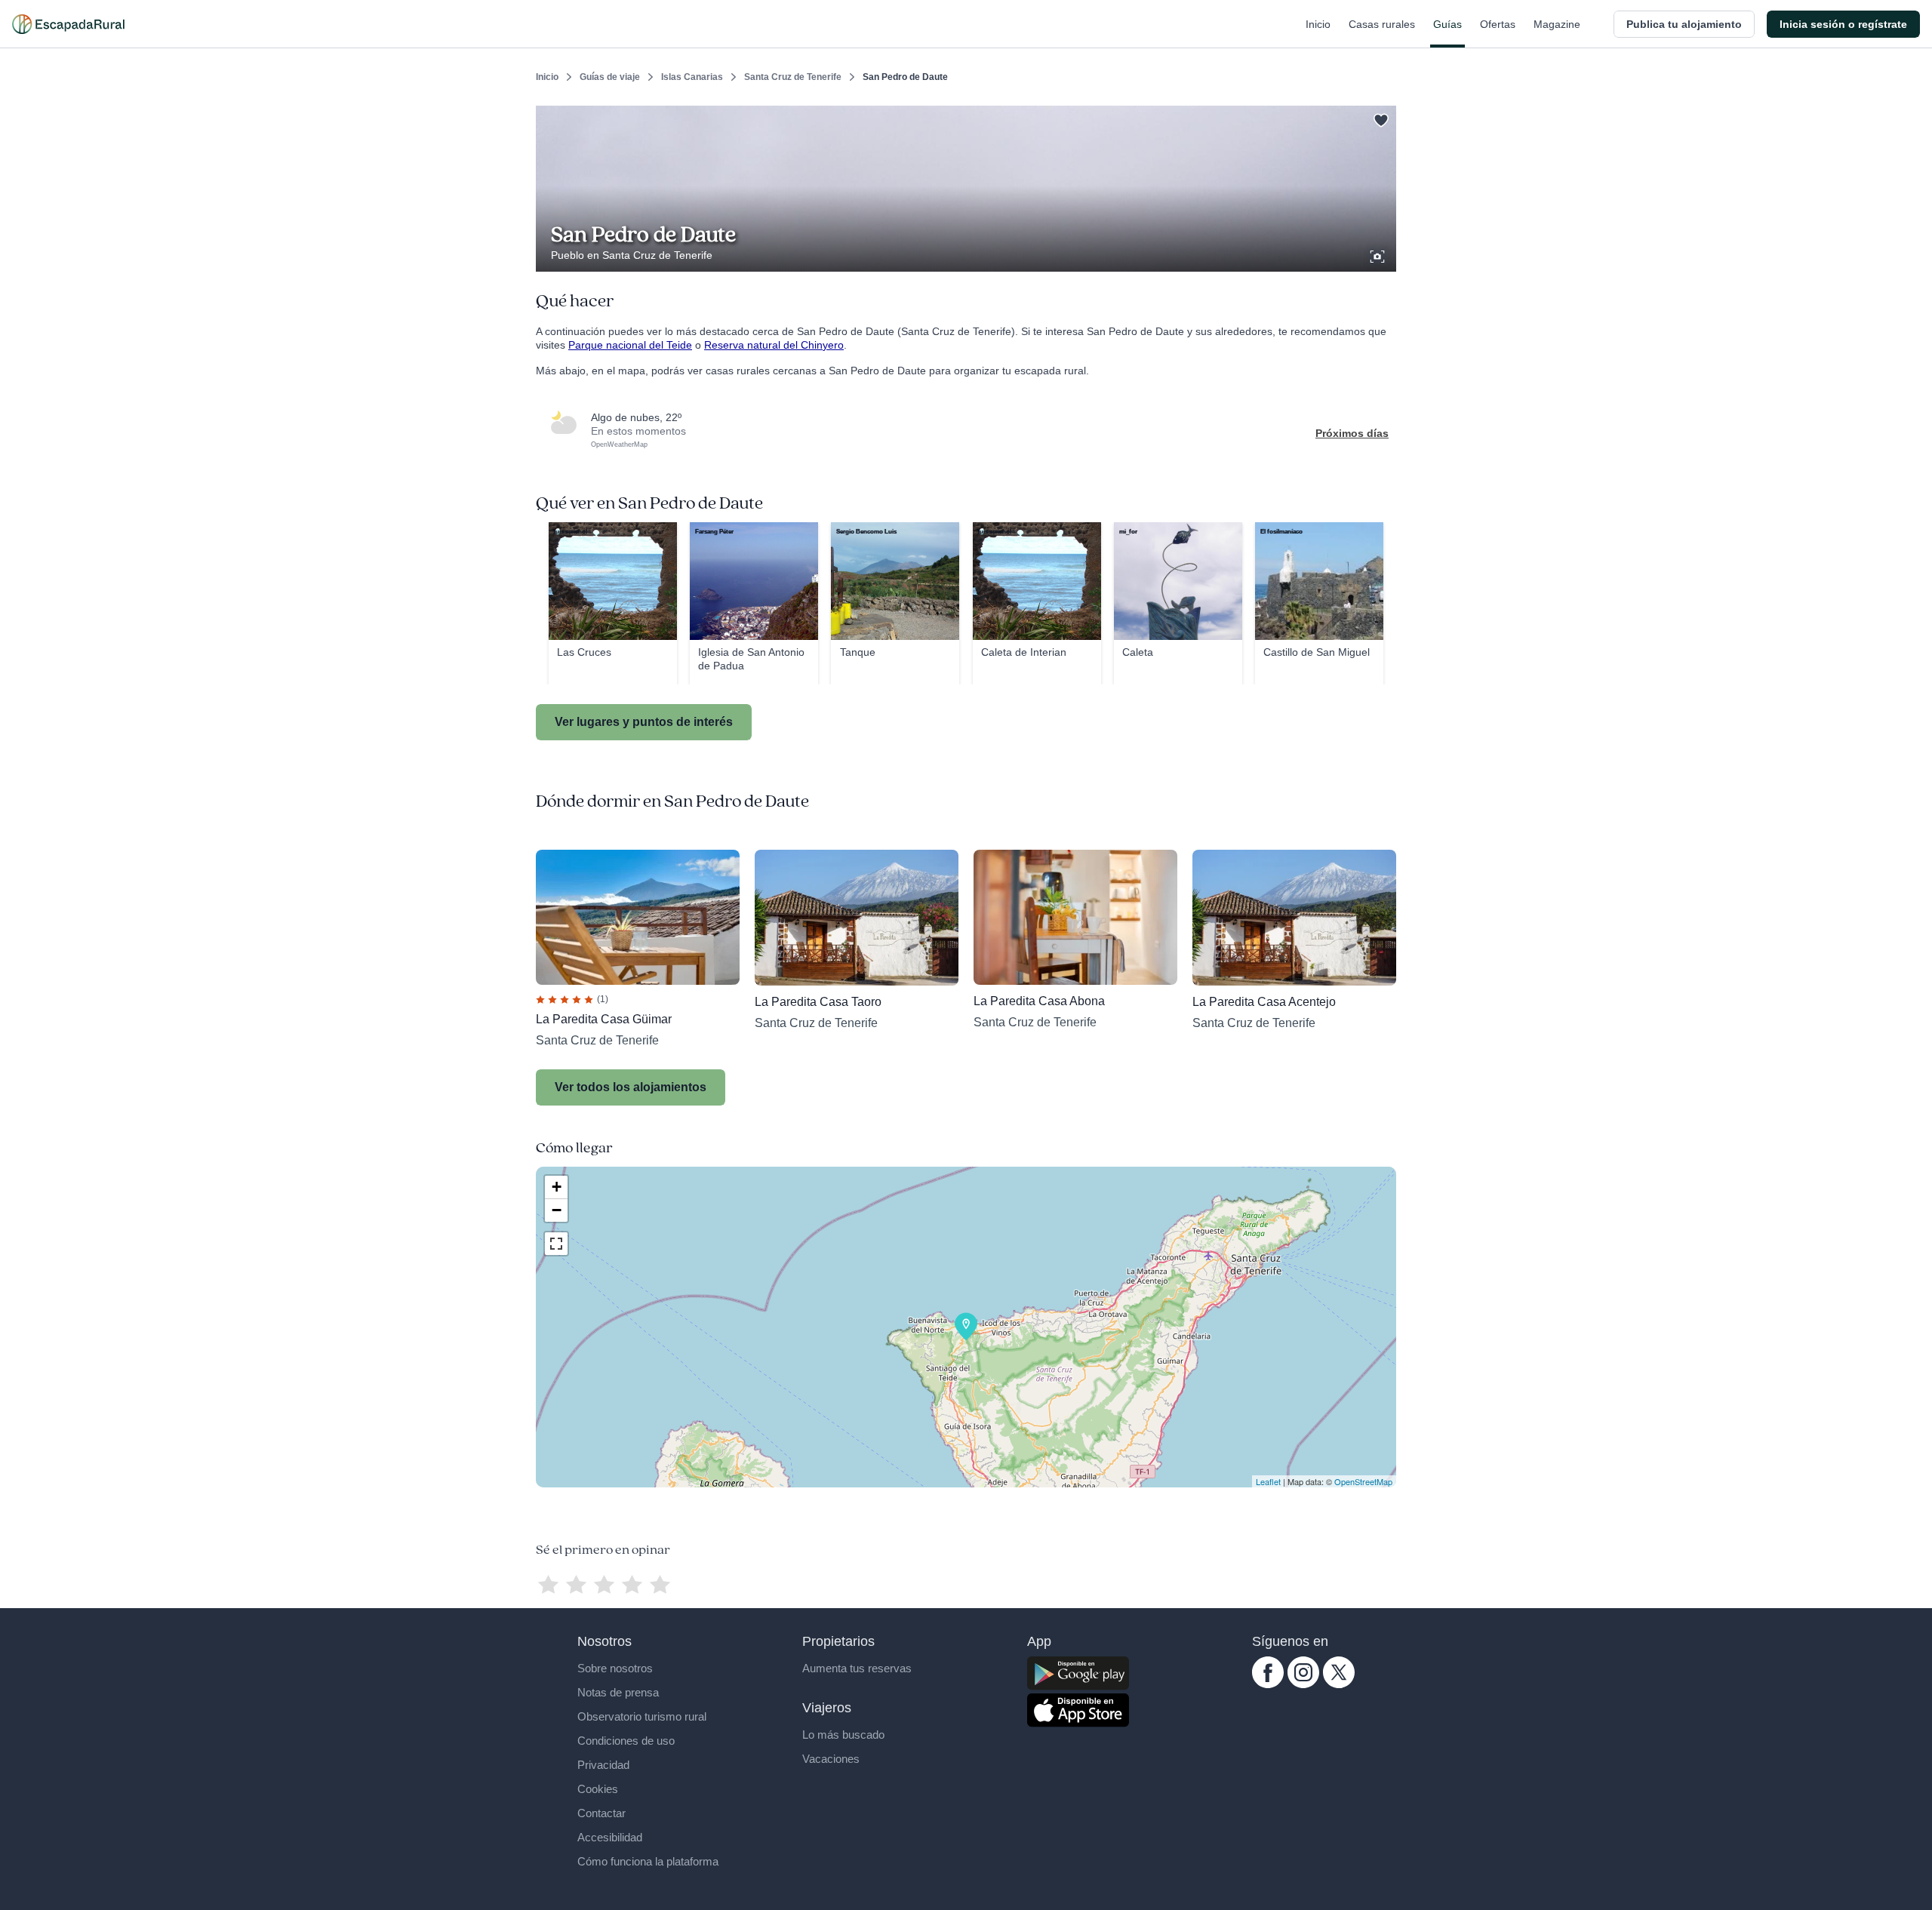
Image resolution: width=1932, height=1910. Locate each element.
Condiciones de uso (626, 1741)
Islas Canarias (692, 77)
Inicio (1318, 24)
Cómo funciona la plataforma (648, 1861)
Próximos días (1352, 433)
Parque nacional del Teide (630, 345)
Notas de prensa (618, 1692)
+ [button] (557, 1187)
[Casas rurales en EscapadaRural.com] (68, 24)
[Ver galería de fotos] (1379, 254)
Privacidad (603, 1765)
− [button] (557, 1210)
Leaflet (1268, 1481)
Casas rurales (1382, 24)
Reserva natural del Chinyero (774, 345)
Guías (1447, 24)
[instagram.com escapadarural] (1303, 1684)
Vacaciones (831, 1759)
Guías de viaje (610, 77)
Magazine (1557, 24)
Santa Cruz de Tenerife (793, 77)
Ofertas (1498, 24)
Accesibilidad (610, 1837)
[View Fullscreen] (556, 1244)
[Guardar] (1380, 118)
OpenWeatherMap (619, 444)
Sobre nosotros (615, 1668)
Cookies (598, 1789)
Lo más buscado (843, 1735)
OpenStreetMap (1363, 1481)
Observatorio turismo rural (642, 1716)
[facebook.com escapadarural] (1268, 1684)
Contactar (601, 1813)
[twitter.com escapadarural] (1339, 1684)
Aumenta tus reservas (857, 1668)
